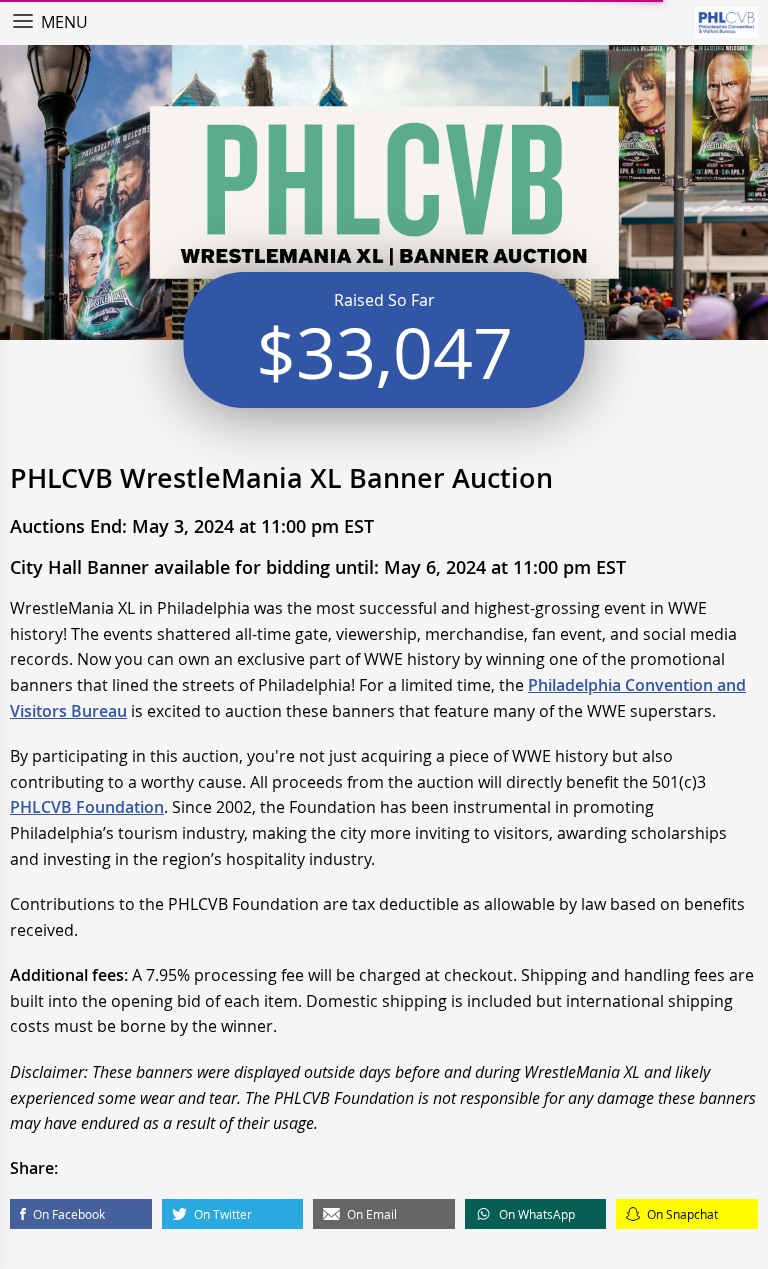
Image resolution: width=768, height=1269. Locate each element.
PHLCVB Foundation (87, 807)
